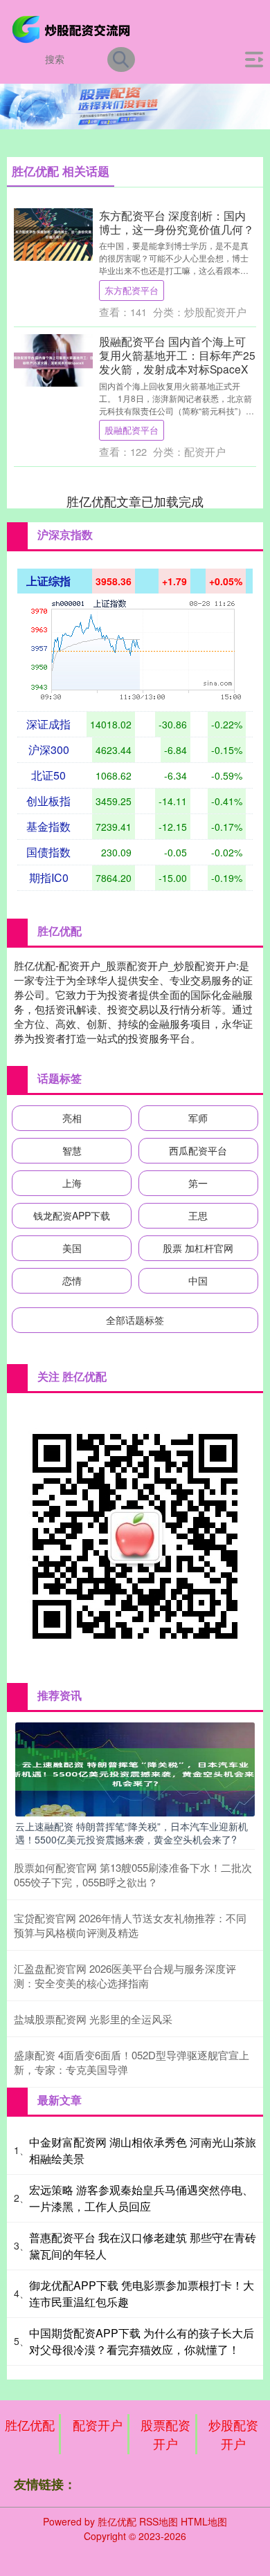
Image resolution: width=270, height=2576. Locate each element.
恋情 (72, 1280)
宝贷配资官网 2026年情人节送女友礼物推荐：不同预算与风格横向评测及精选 (130, 1925)
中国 (198, 1280)
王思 (198, 1215)
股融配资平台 (132, 430)
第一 (198, 1183)
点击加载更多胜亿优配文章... (135, 501)
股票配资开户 (165, 2434)
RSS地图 (159, 2521)
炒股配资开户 (233, 2434)
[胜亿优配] (73, 28)
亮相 (72, 1118)
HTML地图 (204, 2521)
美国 (72, 1248)
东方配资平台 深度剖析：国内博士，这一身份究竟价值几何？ (177, 222)
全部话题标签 (135, 1320)
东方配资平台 (132, 290)
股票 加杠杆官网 (198, 1248)
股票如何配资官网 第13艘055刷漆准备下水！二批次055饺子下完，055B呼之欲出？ (133, 1875)
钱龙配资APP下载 (72, 1215)
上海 (72, 1183)
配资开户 (98, 2425)
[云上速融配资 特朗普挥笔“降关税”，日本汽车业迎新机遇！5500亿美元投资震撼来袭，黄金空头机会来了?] (135, 1768)
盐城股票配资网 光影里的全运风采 (93, 2019)
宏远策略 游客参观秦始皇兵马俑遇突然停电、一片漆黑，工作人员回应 (141, 2198)
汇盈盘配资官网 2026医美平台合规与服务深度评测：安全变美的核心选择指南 (125, 1976)
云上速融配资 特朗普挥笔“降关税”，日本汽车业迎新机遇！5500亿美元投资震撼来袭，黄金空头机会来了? (132, 1832)
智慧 (72, 1150)
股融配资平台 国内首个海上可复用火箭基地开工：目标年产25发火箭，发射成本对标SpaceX (177, 355)
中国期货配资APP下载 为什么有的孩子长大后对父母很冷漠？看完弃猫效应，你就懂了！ (142, 2341)
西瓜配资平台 (198, 1150)
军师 (198, 1118)
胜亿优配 (30, 2425)
